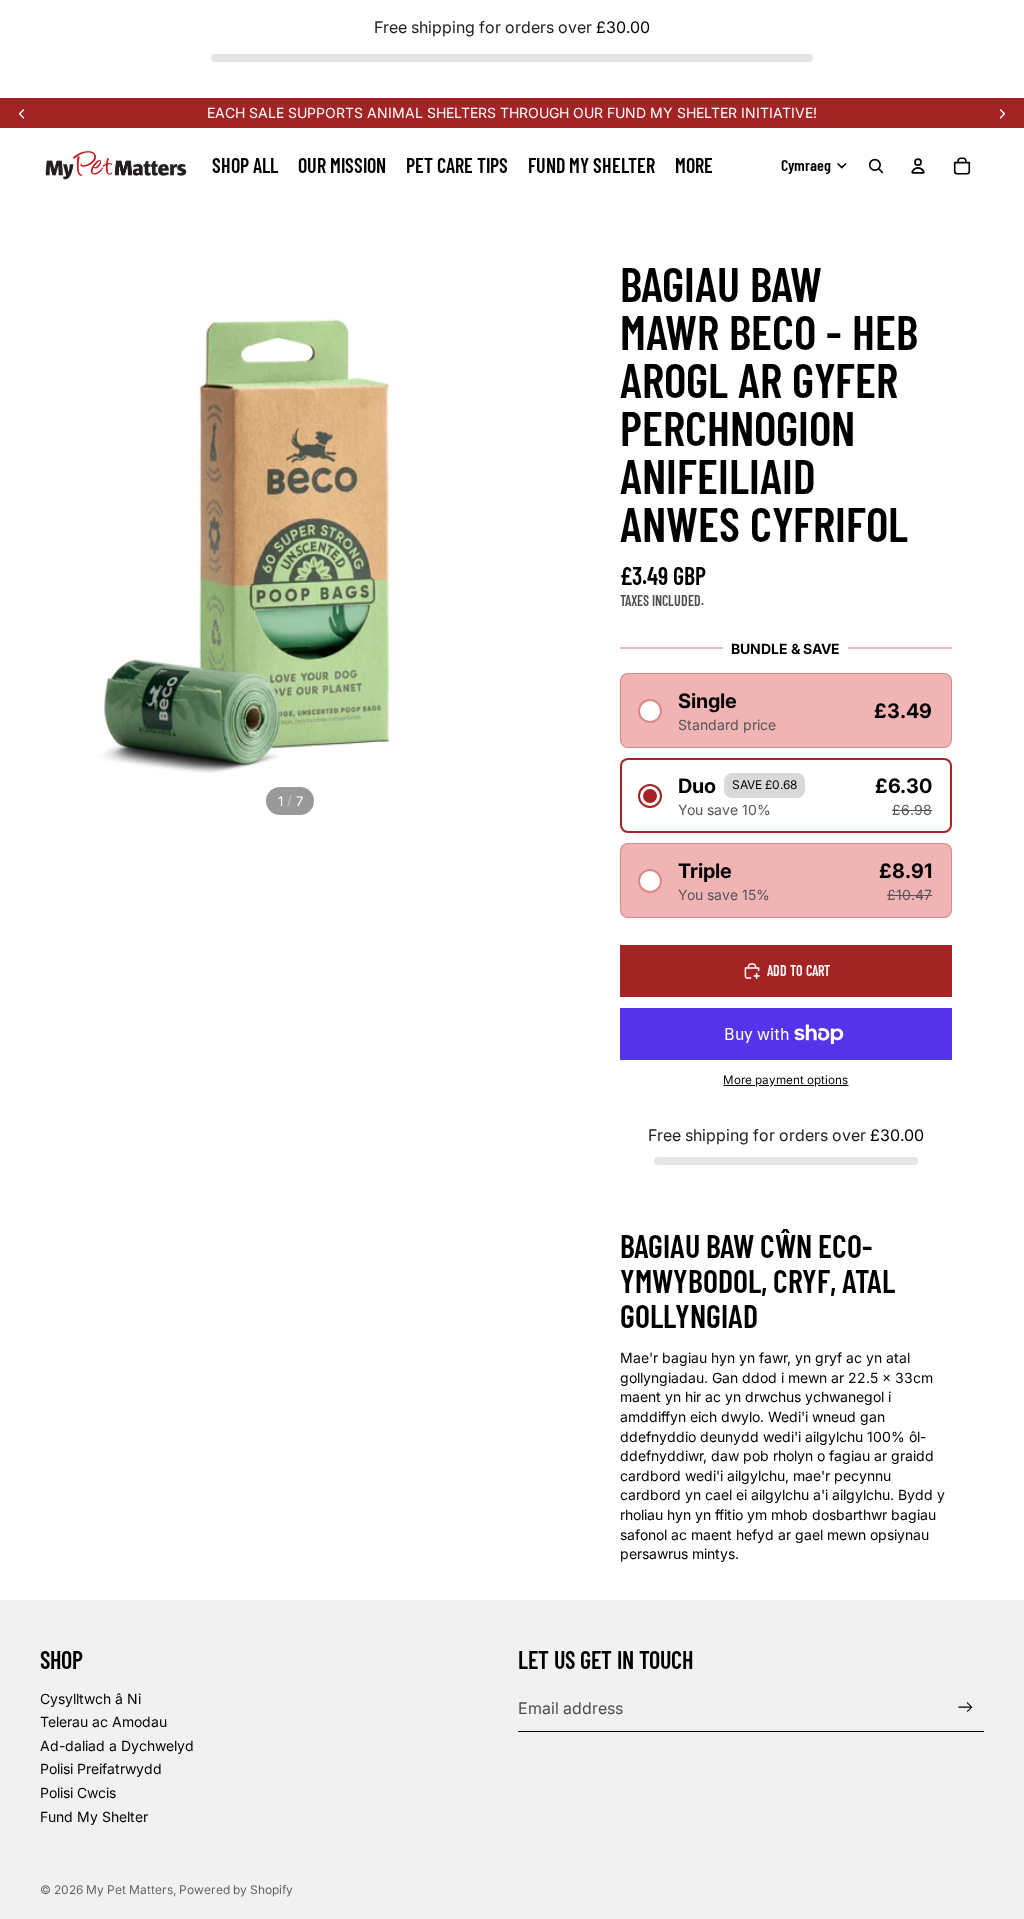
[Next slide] (1002, 113)
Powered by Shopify (236, 1889)
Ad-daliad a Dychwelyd (117, 1745)
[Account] (918, 166)
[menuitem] (694, 165)
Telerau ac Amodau (103, 1721)
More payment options (785, 1080)
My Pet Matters (129, 1889)
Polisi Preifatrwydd (101, 1768)
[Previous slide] (22, 113)
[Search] (876, 166)
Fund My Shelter (94, 1816)
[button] (786, 710)
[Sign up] (965, 1707)
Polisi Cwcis (78, 1792)
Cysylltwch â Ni (90, 1698)
